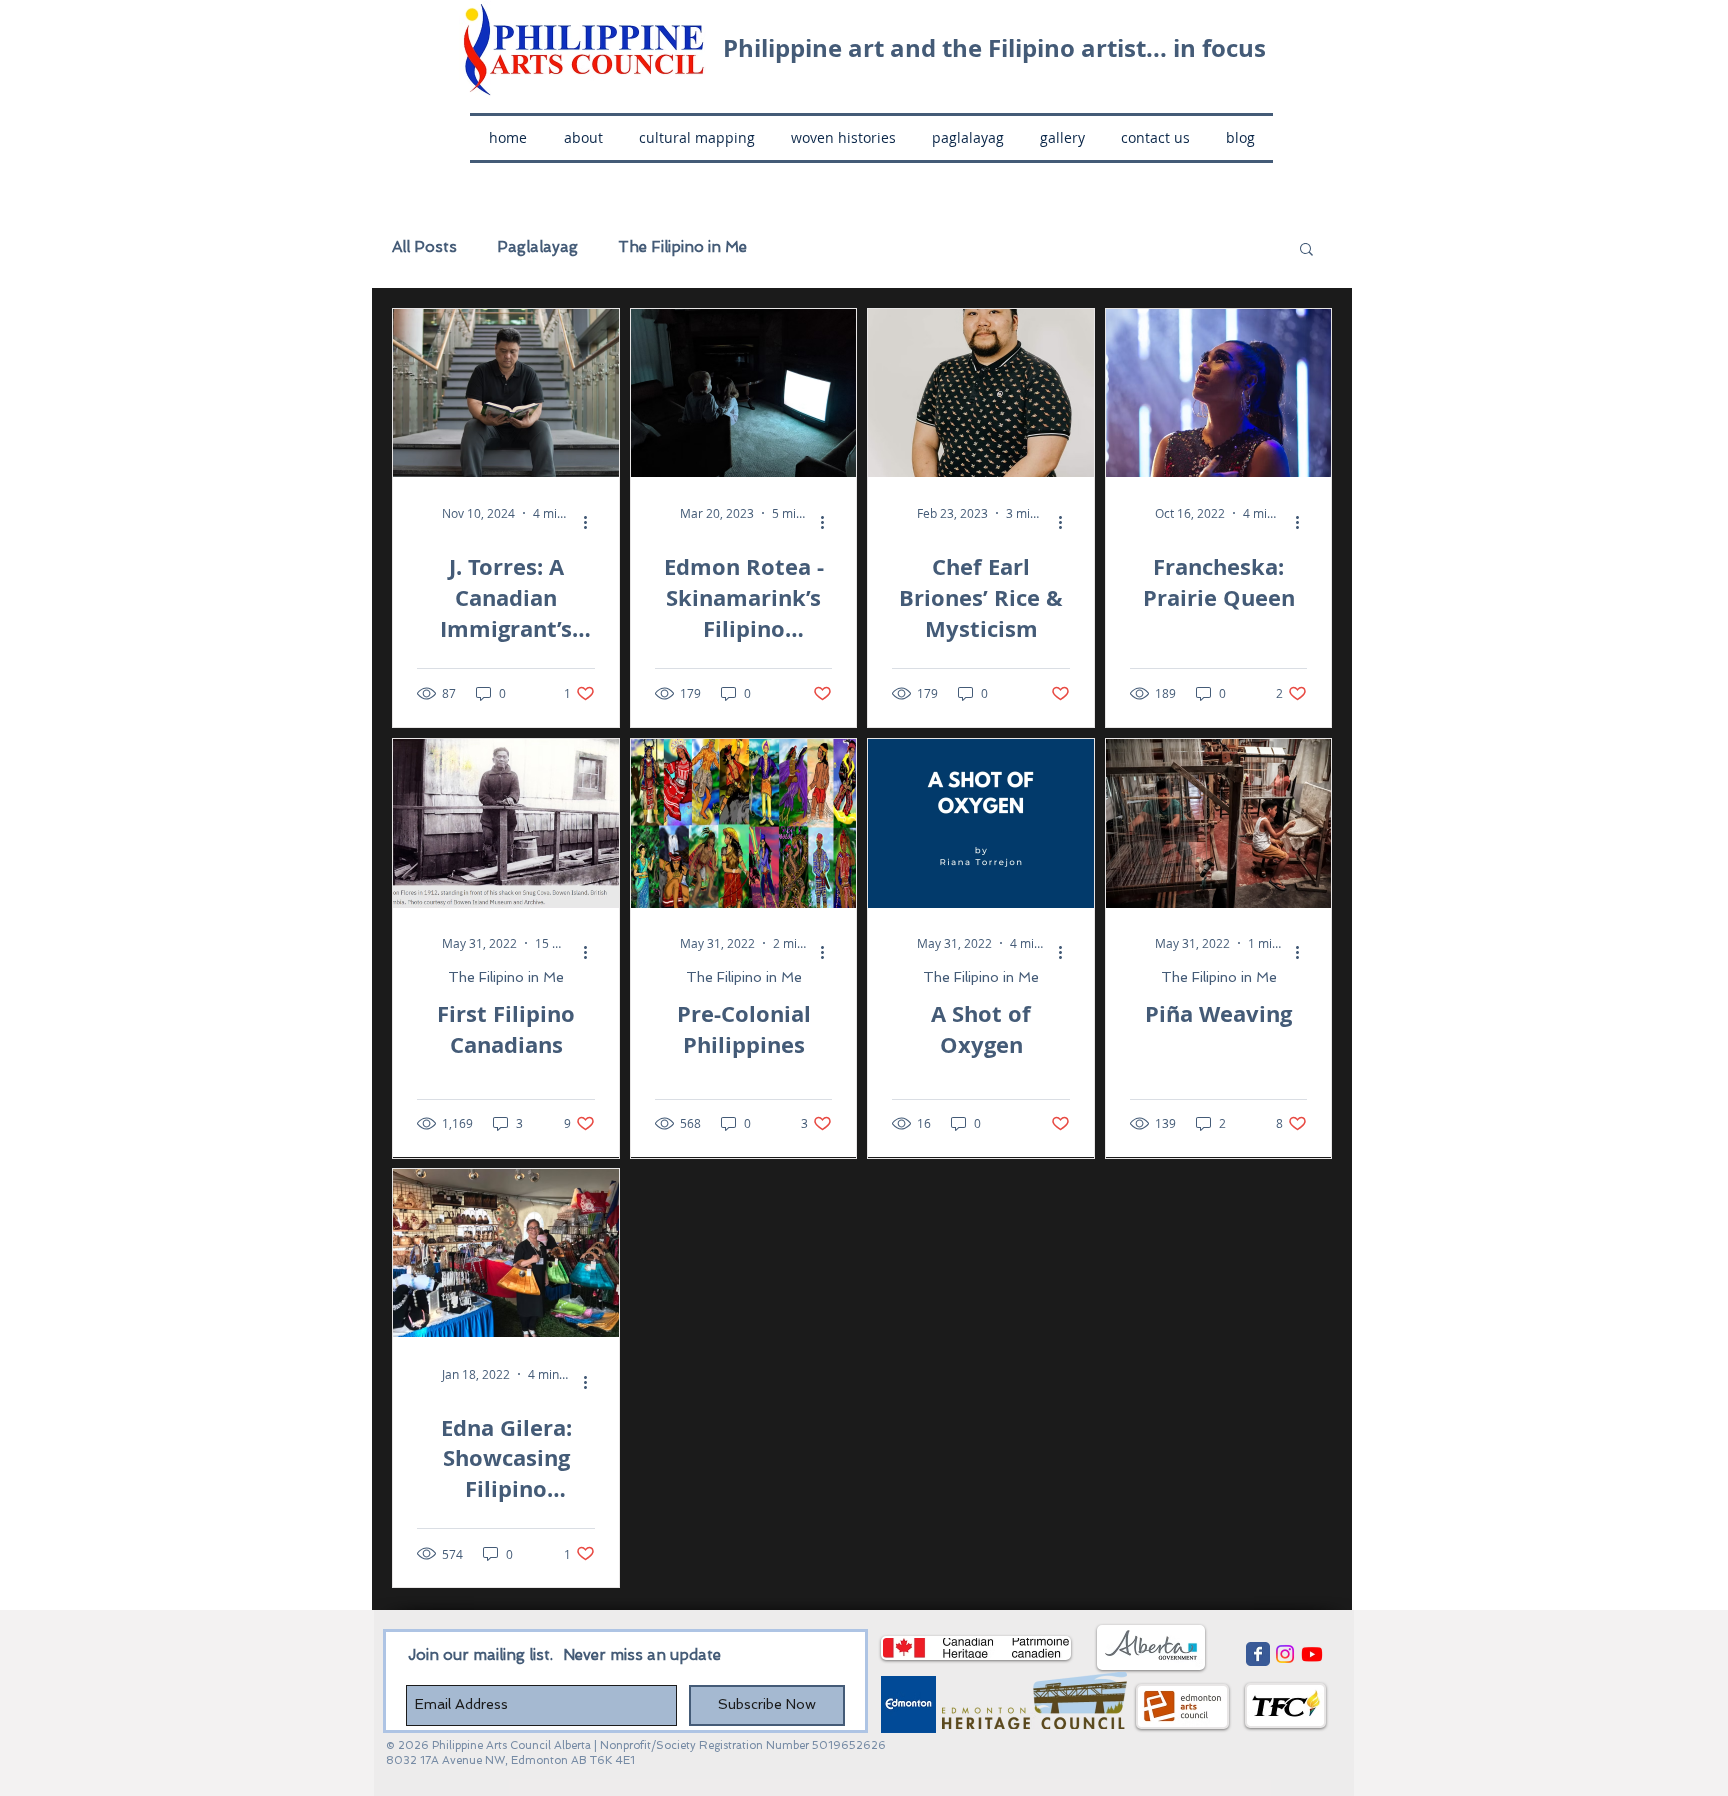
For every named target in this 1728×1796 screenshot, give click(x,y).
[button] (1306, 250)
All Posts (424, 247)
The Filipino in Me (682, 247)
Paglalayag (537, 247)
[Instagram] (1285, 1654)
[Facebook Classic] (1258, 1654)
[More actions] (592, 522)
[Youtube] (1312, 1654)
